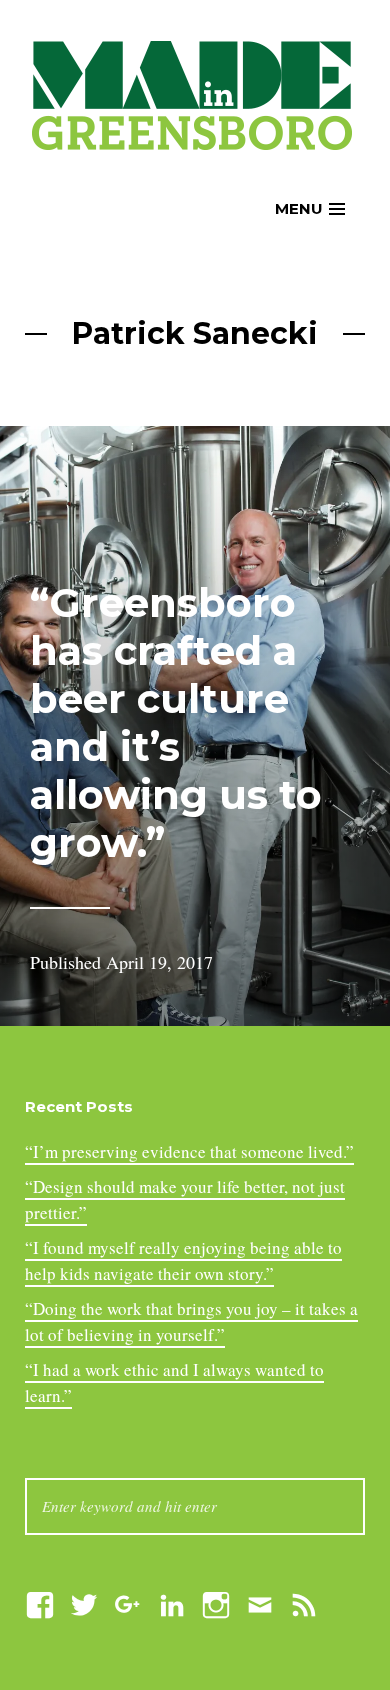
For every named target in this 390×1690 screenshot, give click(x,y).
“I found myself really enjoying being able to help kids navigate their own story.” (183, 1260)
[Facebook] (40, 1602)
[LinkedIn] (172, 1602)
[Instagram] (216, 1602)
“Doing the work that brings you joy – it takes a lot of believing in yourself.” (191, 1321)
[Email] (260, 1602)
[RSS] (304, 1602)
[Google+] (128, 1602)
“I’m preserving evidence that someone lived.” (189, 1151)
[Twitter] (84, 1602)
